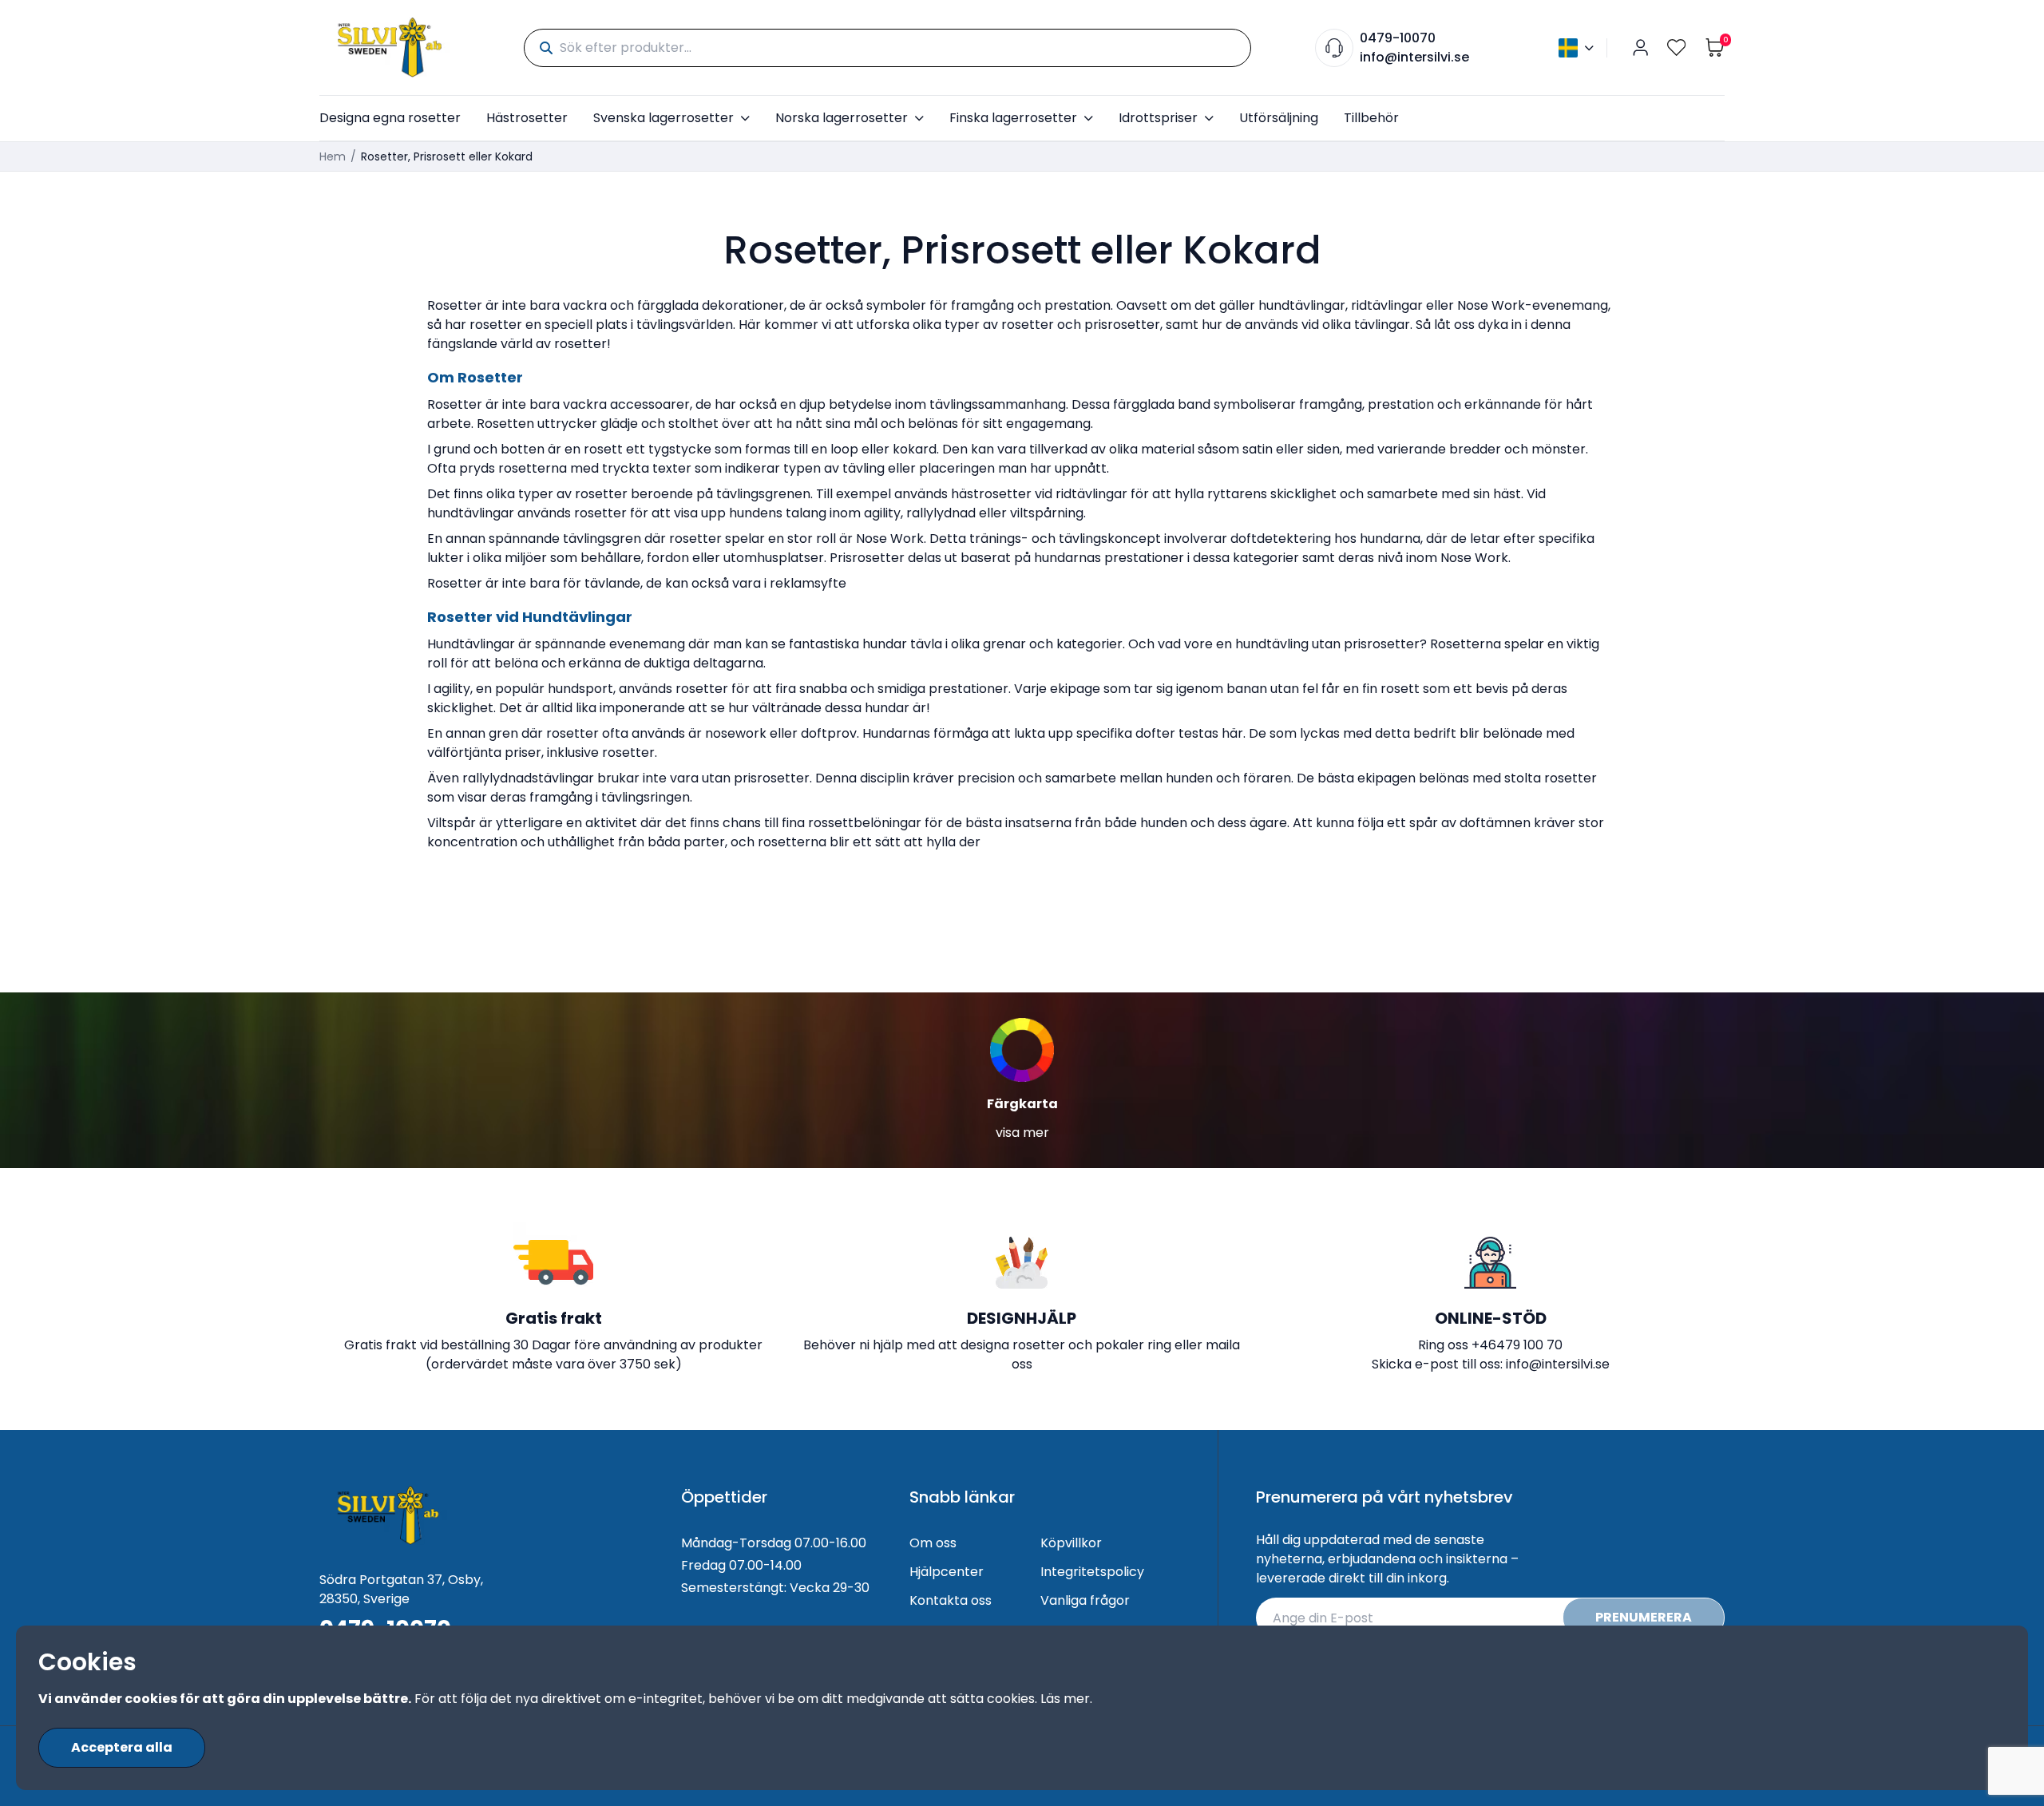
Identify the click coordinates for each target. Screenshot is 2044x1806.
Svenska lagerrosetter (664, 118)
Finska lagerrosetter (1013, 118)
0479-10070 (1398, 38)
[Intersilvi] (390, 48)
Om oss (933, 1543)
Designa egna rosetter (390, 118)
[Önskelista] (1677, 48)
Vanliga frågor (1085, 1600)
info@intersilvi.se (1414, 57)
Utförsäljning (1279, 118)
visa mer (1022, 1133)
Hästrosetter (527, 118)
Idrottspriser (1158, 118)
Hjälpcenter (947, 1572)
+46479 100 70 (1517, 1345)
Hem (333, 156)
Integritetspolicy (1092, 1572)
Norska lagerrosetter (842, 118)
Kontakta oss (951, 1600)
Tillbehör (1371, 118)
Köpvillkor (1071, 1543)
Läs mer (1065, 1699)
